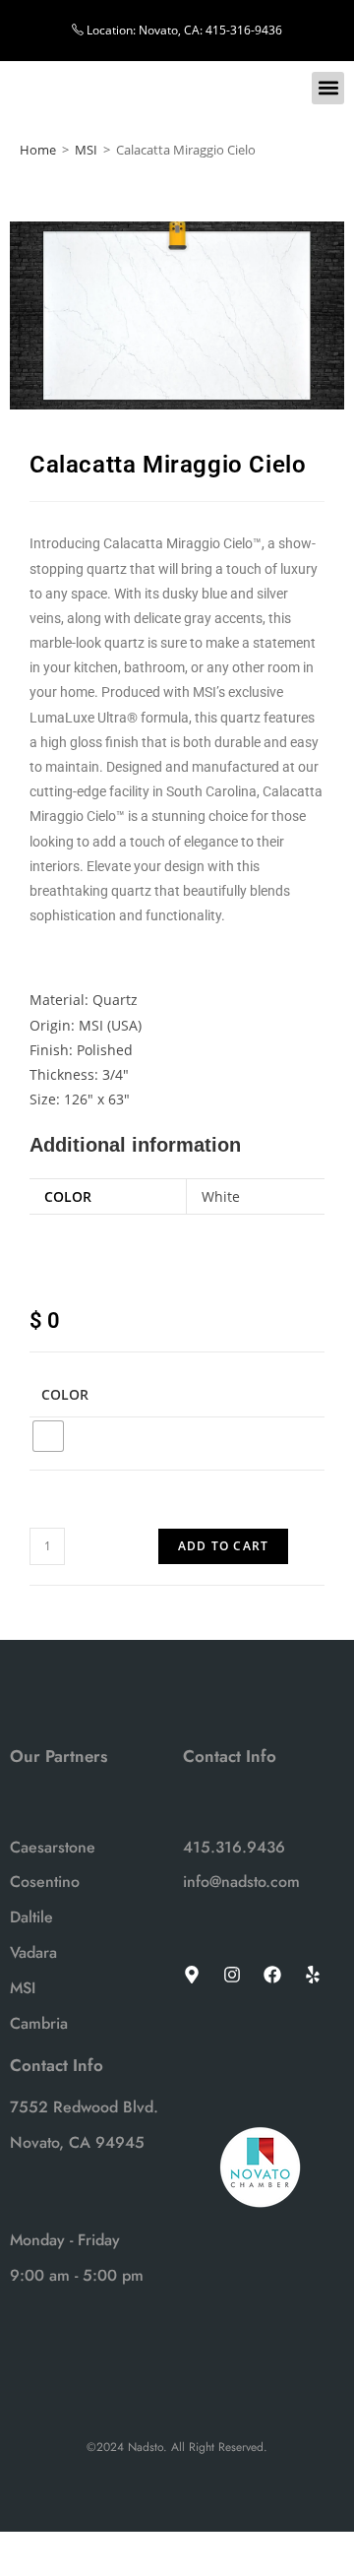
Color (65, 1394)
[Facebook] (272, 1975)
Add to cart (223, 1546)
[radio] (48, 1436)
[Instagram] (232, 1975)
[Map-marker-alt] (192, 1975)
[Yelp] (313, 1975)
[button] (328, 88)
